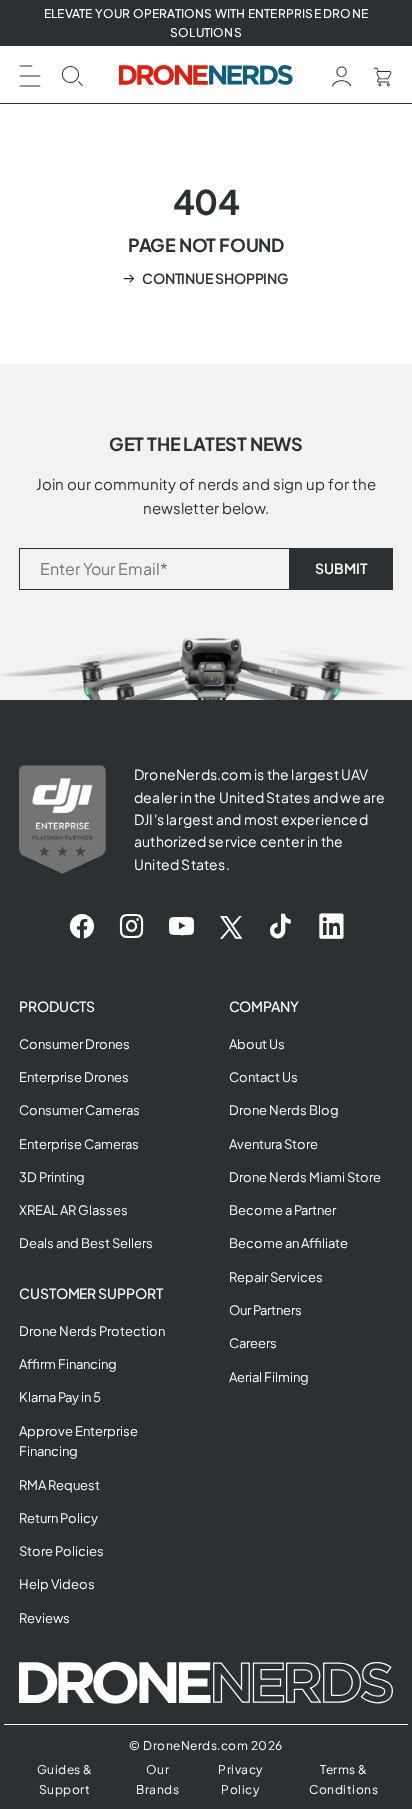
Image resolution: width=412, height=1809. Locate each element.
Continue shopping (215, 278)
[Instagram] (131, 927)
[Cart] (382, 74)
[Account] (342, 74)
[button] (30, 73)
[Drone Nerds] (206, 75)
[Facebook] (81, 927)
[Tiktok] (280, 927)
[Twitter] (231, 927)
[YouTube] (181, 927)
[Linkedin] (331, 927)
